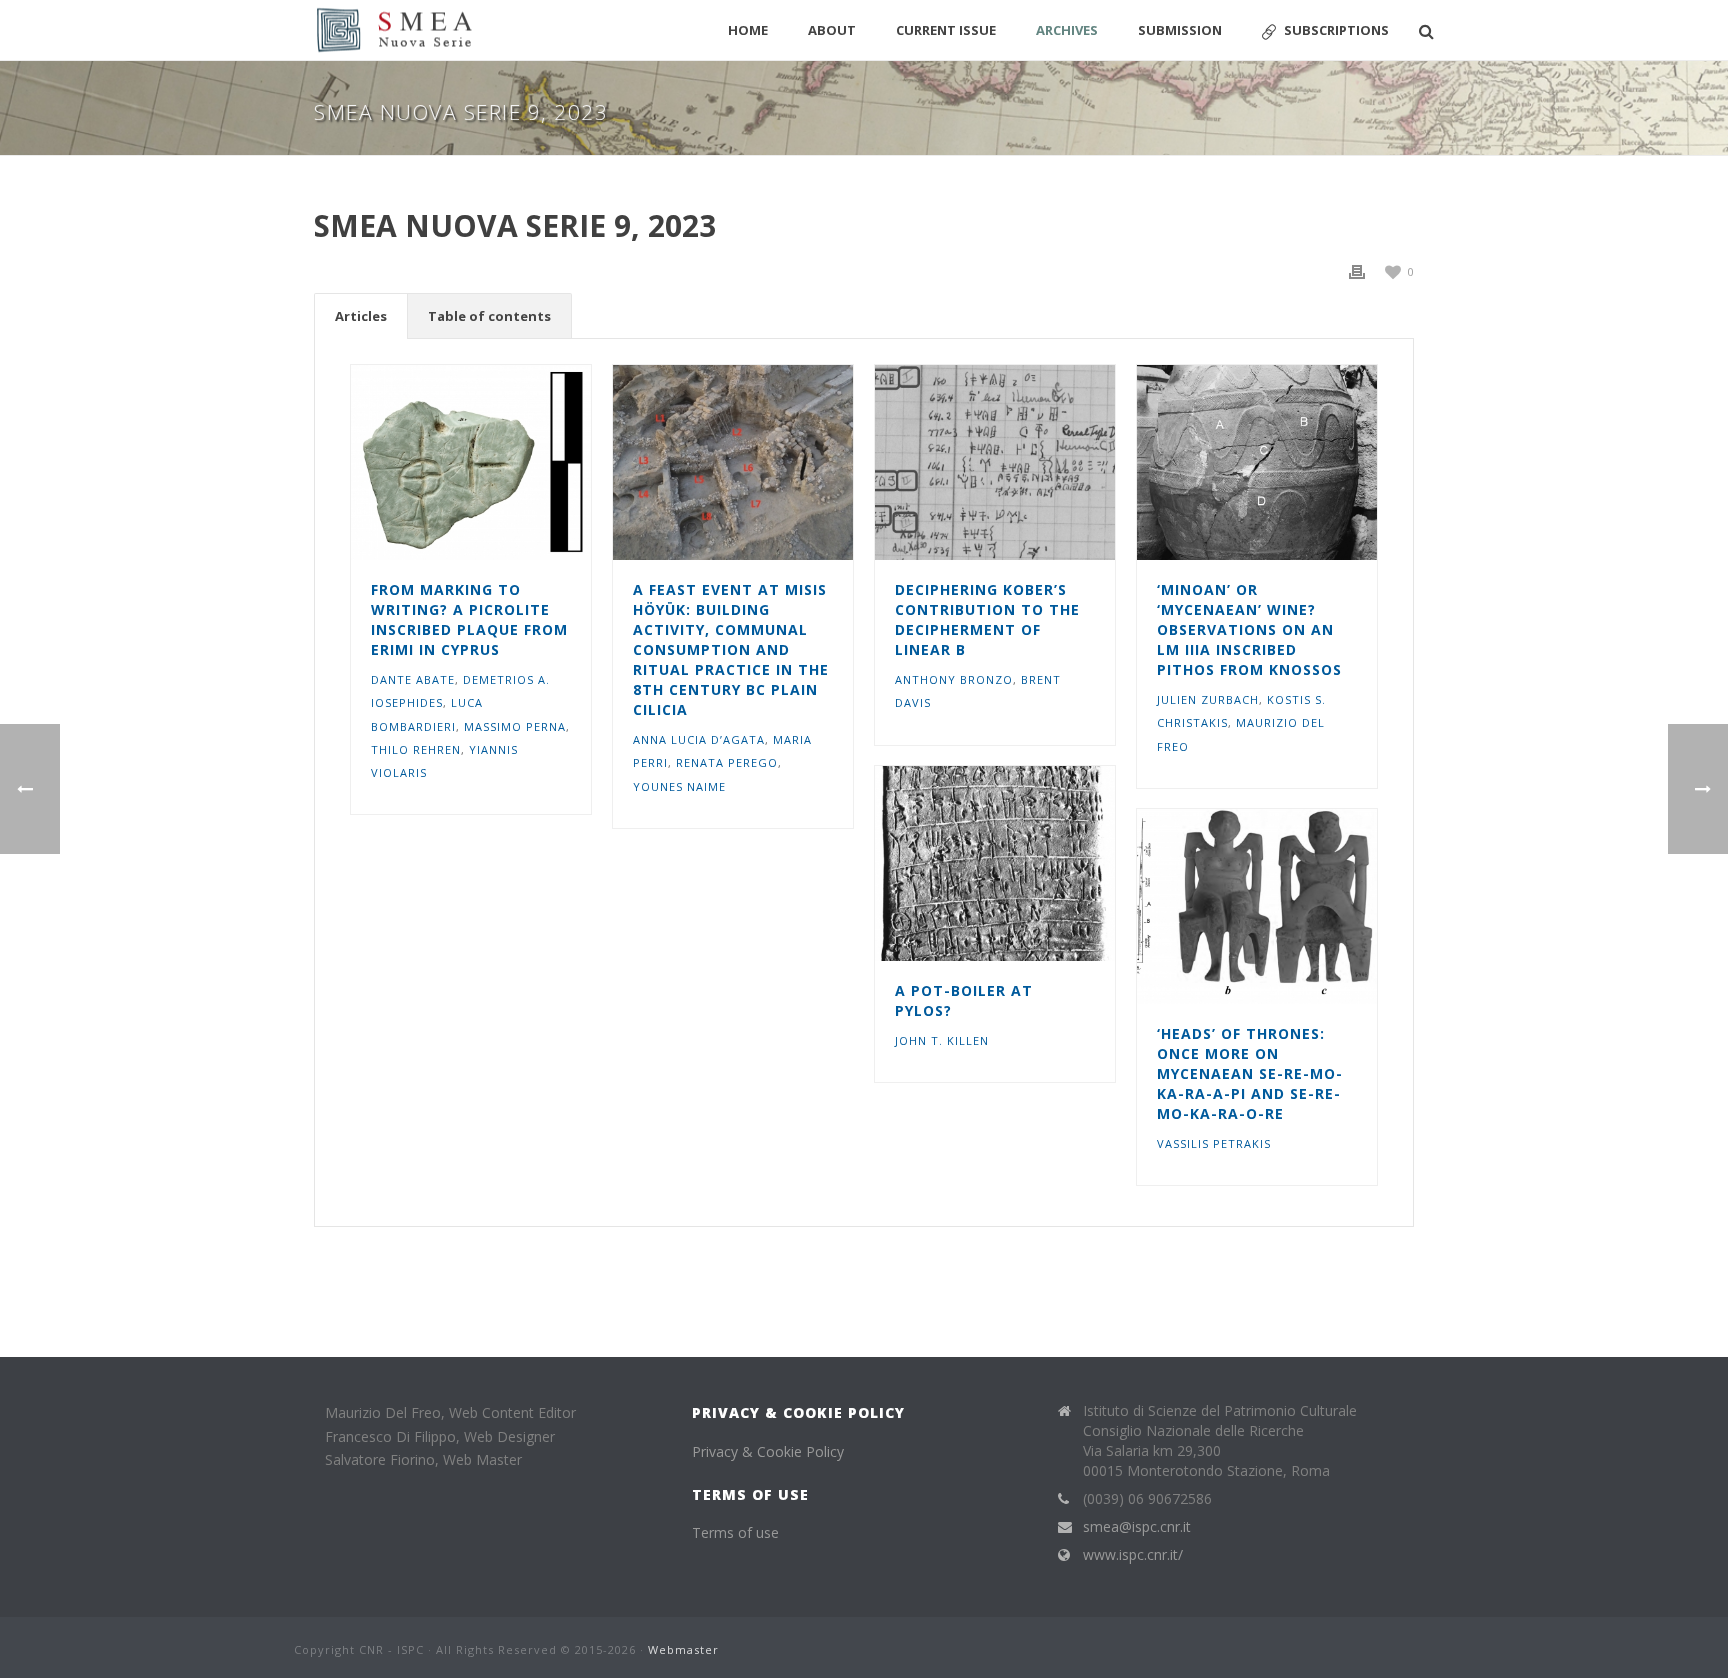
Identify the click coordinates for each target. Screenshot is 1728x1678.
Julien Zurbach (1208, 699)
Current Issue (946, 30)
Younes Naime (679, 786)
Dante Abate (413, 679)
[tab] (361, 316)
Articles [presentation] (361, 316)
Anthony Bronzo (954, 679)
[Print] (1357, 270)
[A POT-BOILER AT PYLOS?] (1031, 864)
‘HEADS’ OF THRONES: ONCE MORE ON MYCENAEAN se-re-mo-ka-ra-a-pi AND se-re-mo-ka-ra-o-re (1250, 1073)
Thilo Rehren (416, 749)
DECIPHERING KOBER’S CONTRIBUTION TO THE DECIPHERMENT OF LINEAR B (987, 619)
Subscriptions (1336, 30)
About (832, 30)
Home (748, 30)
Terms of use (735, 1532)
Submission (1180, 30)
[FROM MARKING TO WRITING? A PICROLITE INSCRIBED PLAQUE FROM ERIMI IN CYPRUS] (507, 463)
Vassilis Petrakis (1214, 1143)
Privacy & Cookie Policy (768, 1451)
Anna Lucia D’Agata (699, 739)
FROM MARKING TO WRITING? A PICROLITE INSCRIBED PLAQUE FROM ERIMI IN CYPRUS (469, 619)
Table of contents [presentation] (489, 316)
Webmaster (683, 1649)
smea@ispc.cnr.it (1137, 1527)
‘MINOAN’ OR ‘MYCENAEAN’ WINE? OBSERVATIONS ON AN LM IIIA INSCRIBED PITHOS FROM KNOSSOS (1249, 629)
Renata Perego (727, 762)
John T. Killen (942, 1040)
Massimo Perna (515, 726)
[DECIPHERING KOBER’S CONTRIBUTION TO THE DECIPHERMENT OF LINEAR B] (1031, 463)
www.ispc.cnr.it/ (1133, 1555)
